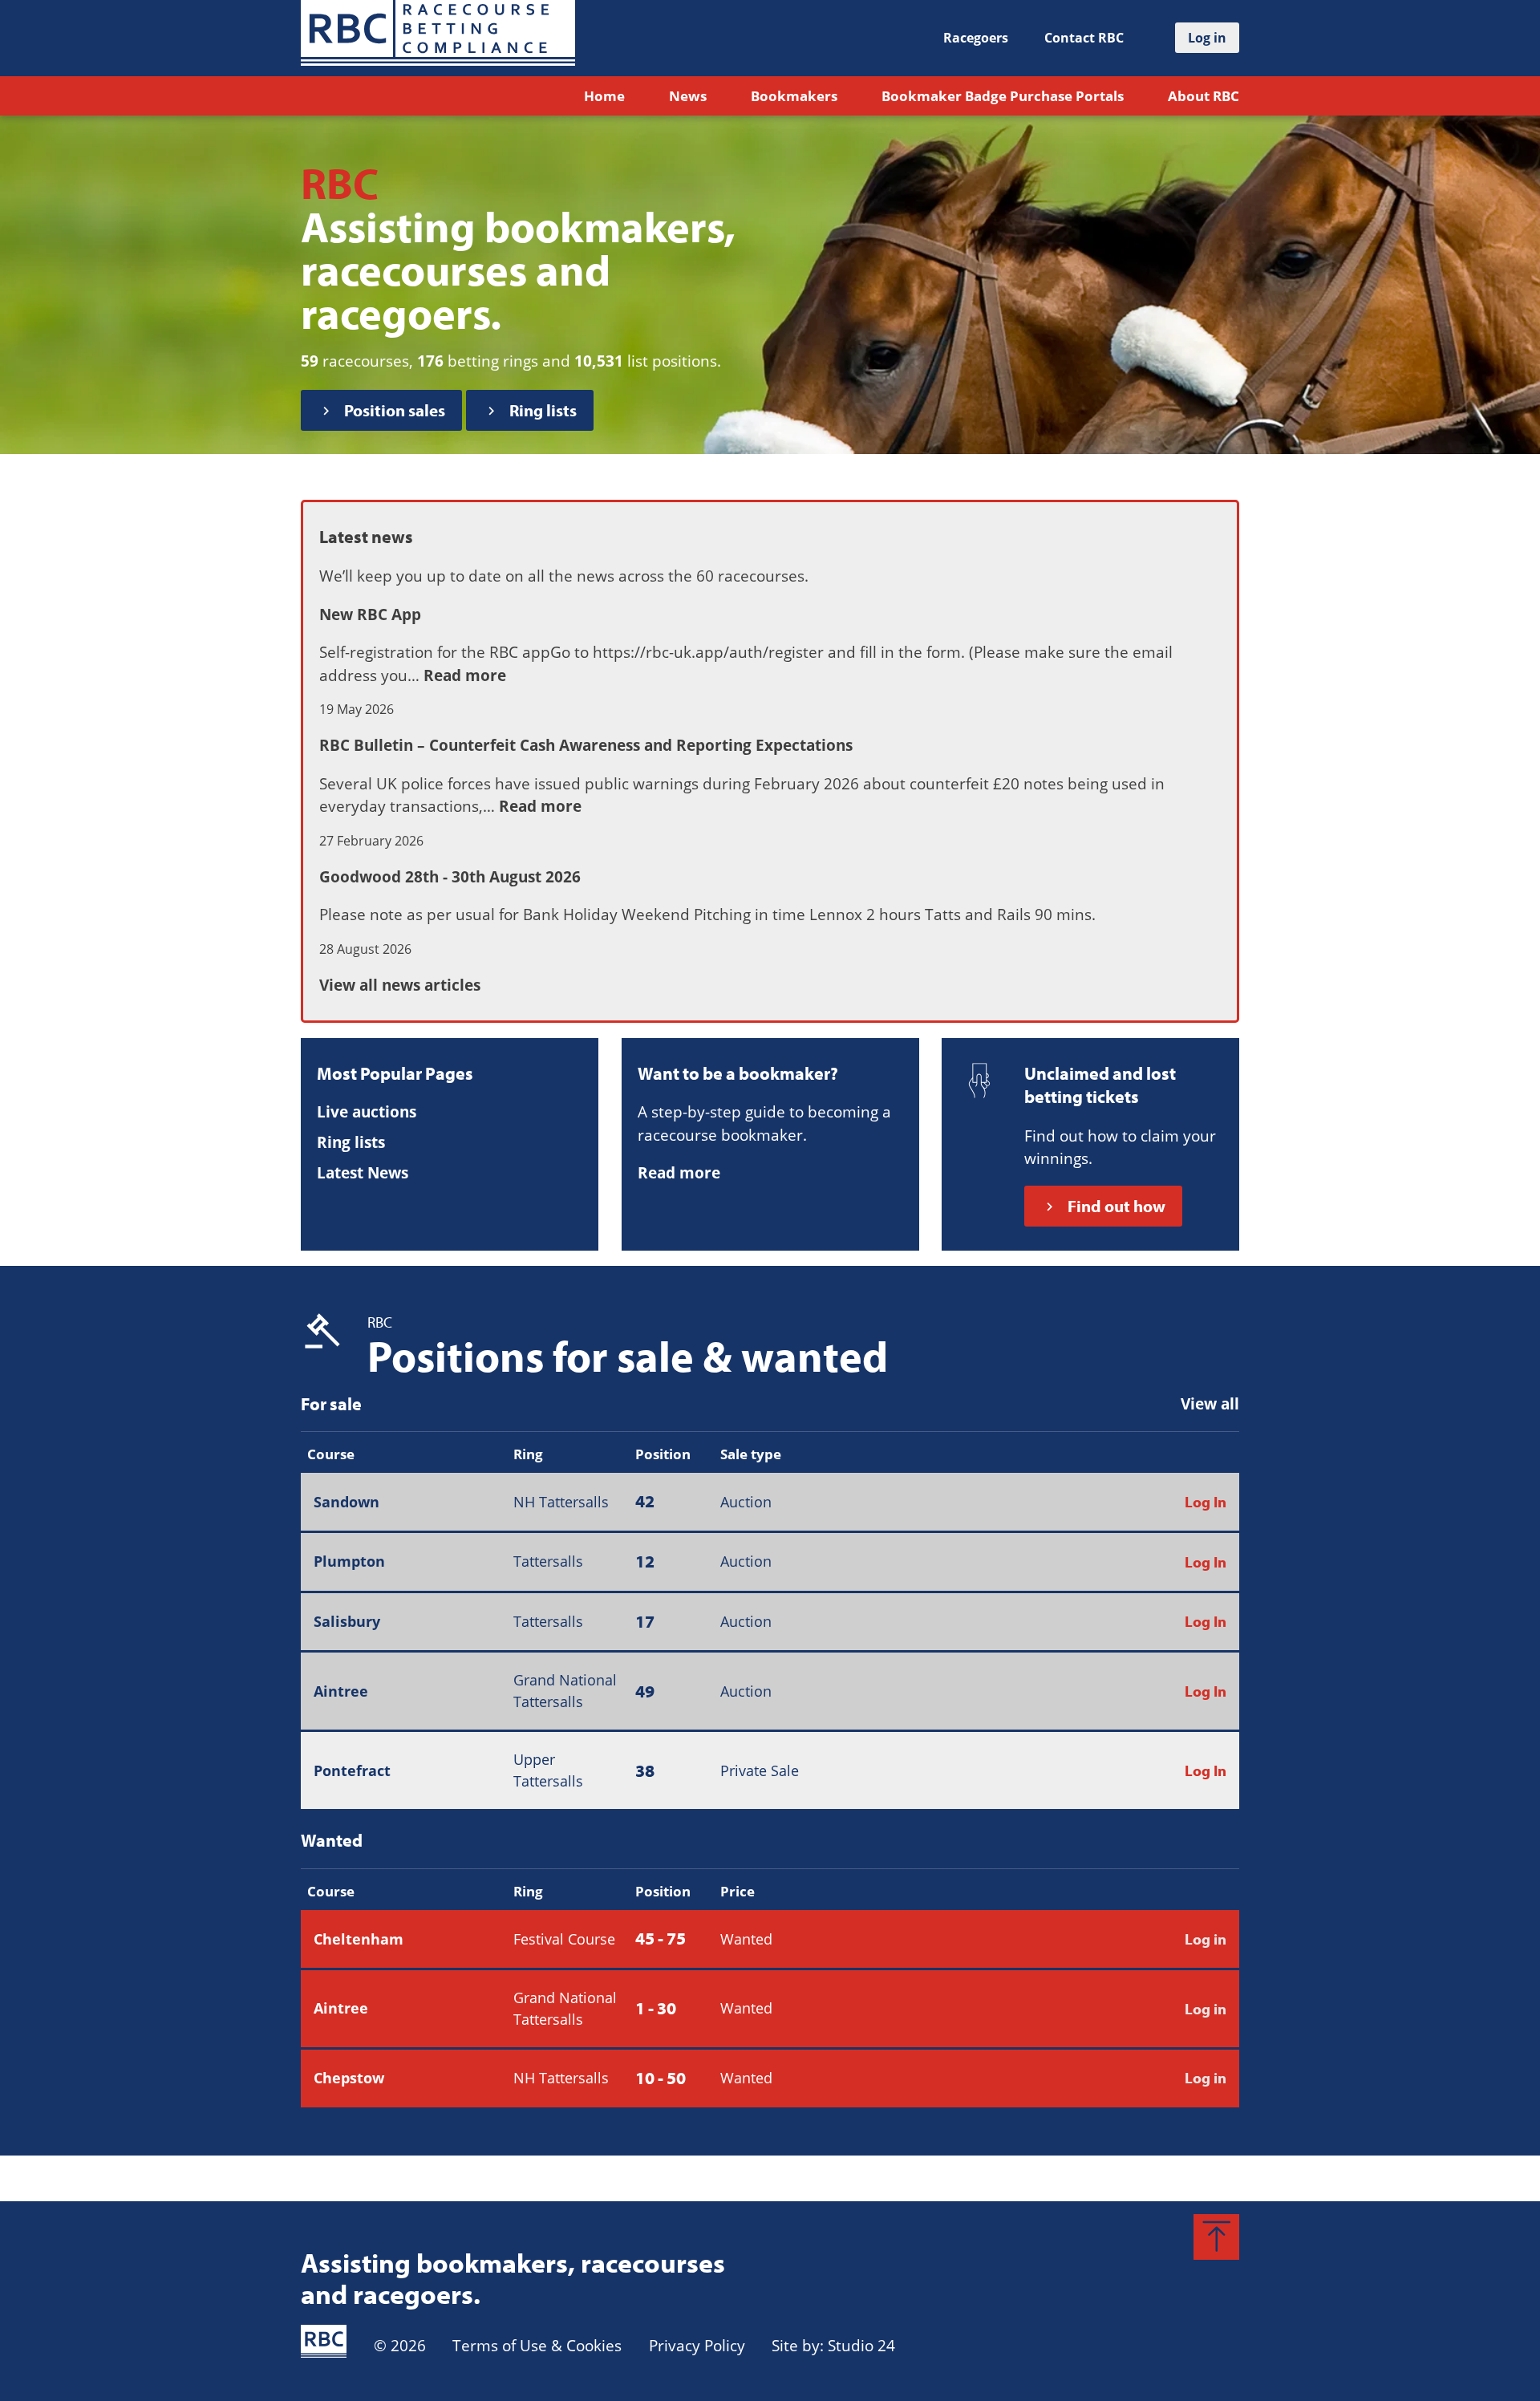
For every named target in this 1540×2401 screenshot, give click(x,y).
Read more (465, 675)
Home (604, 96)
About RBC (1204, 96)
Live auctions (367, 1112)
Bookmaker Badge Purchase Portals (1003, 96)
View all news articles (400, 985)
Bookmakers (794, 96)
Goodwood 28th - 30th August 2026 (450, 877)
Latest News (363, 1173)
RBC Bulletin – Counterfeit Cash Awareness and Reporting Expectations (586, 745)
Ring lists (351, 1142)
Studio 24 (861, 2346)
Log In (1206, 1502)
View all (1210, 1404)
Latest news (366, 537)
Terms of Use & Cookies (537, 2346)
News (688, 96)
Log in (1206, 1939)
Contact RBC (1084, 38)
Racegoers (976, 38)
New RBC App (370, 614)
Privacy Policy (697, 2346)
